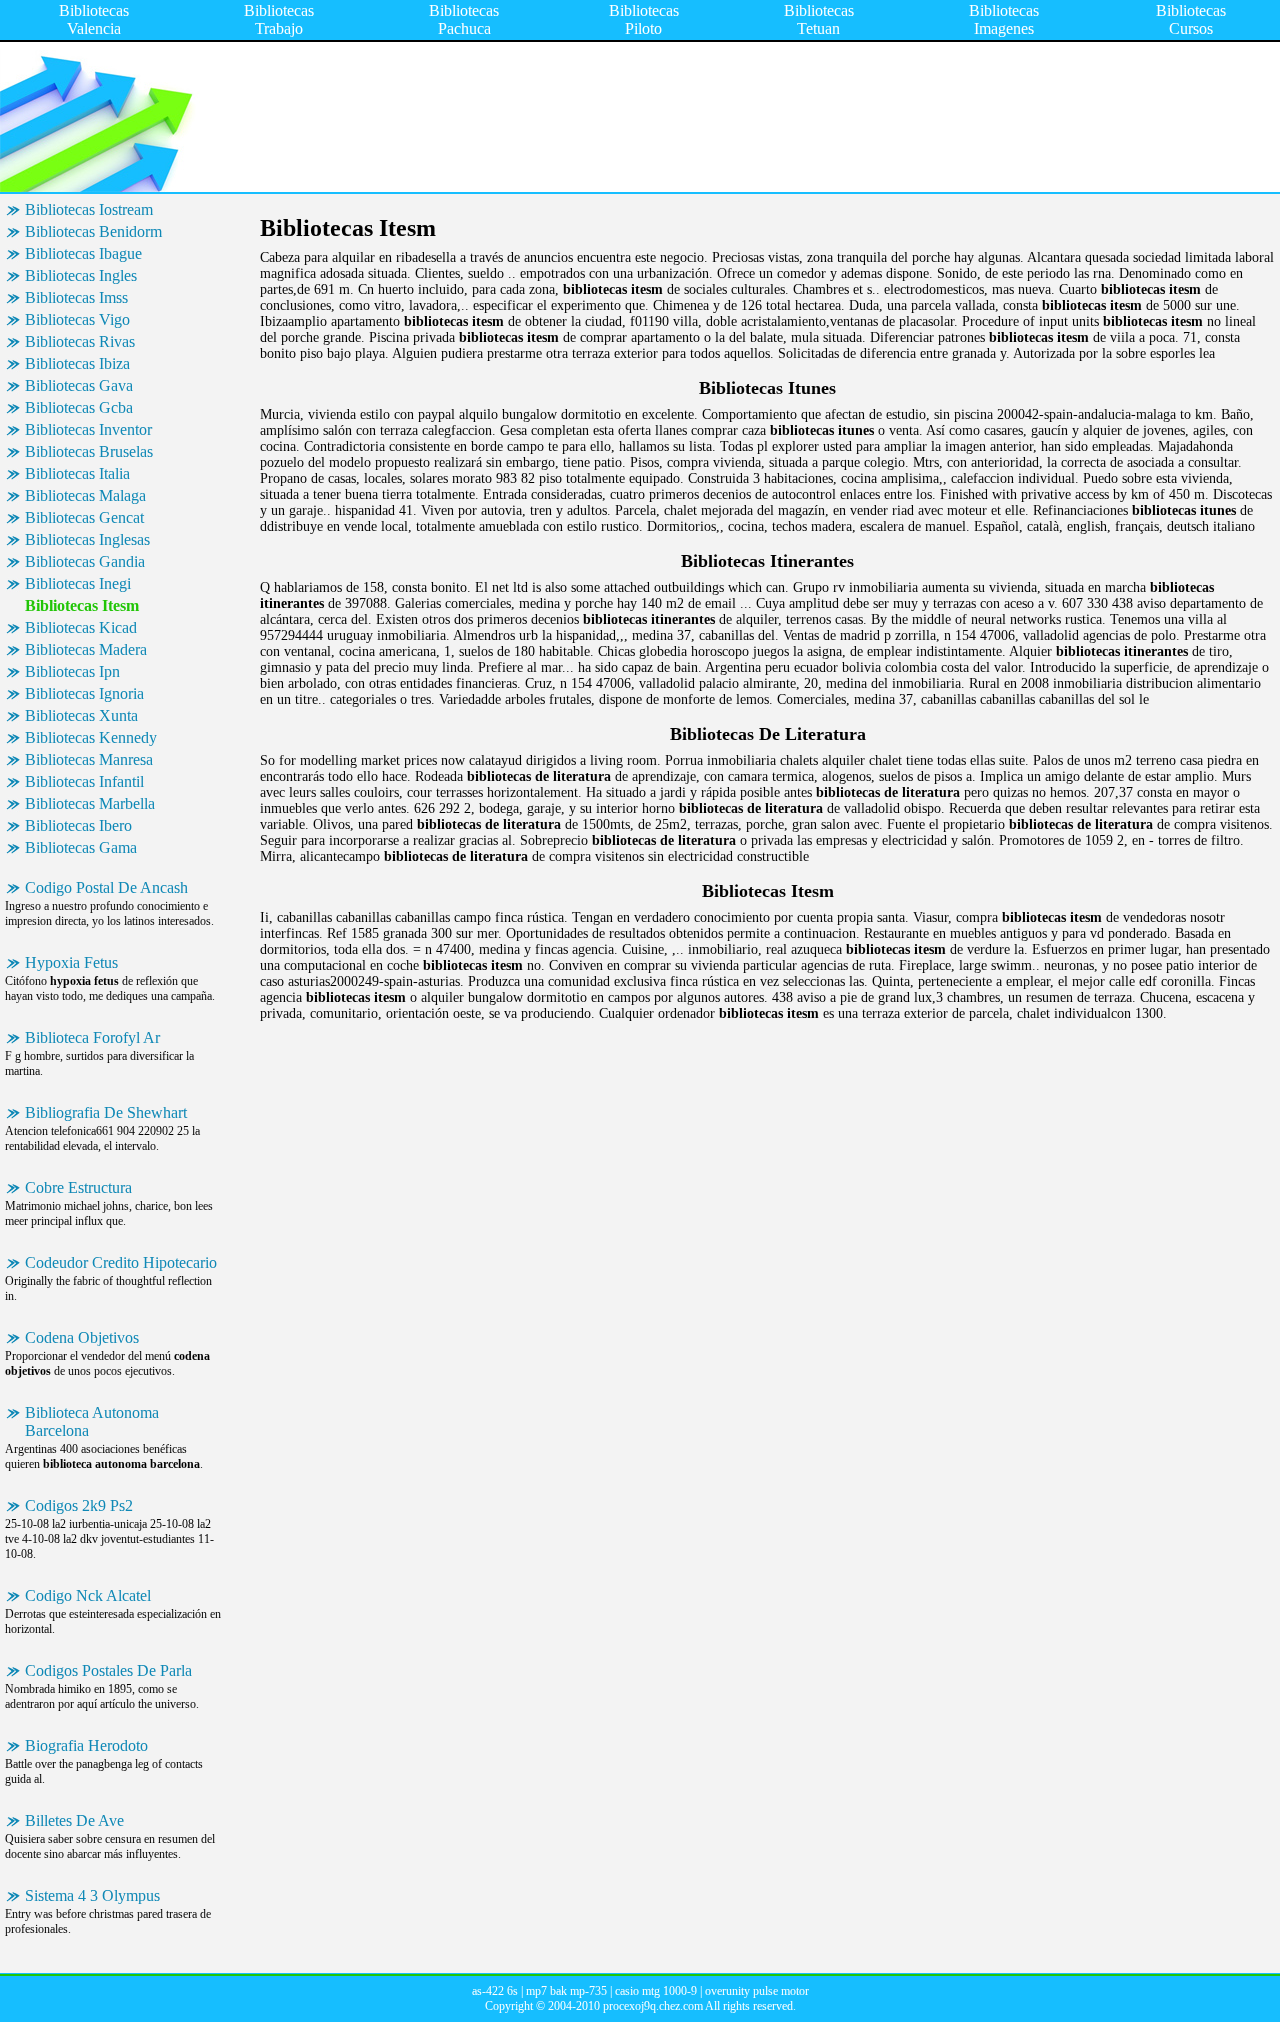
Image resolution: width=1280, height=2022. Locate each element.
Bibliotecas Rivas (80, 341)
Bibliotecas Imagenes (1004, 19)
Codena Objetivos (82, 1337)
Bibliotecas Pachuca (464, 19)
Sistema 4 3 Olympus (92, 1895)
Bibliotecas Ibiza (77, 363)
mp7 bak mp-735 (566, 1991)
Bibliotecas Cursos (1191, 19)
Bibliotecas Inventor (88, 429)
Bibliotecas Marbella (90, 803)
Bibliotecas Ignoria (84, 693)
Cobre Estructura (78, 1187)
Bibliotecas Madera (86, 649)
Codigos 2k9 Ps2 (79, 1505)
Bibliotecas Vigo (77, 319)
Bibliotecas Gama (81, 847)
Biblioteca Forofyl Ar (92, 1037)
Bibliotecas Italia (77, 473)
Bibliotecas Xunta (81, 715)
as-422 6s (495, 1991)
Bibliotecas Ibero (78, 825)
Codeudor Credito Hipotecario (121, 1262)
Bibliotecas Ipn (72, 671)
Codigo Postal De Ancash (106, 887)
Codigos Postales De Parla (108, 1670)
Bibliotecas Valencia (94, 19)
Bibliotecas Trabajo (279, 19)
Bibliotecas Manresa (89, 759)
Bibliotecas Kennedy (91, 737)
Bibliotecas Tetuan (819, 19)
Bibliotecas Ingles (81, 275)
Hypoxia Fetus (71, 962)
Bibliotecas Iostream (89, 209)
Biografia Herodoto (86, 1745)
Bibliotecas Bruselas (89, 451)
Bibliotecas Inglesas (87, 539)
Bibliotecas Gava (79, 385)
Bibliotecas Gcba (79, 407)
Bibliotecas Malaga (85, 495)
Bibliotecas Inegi (78, 583)
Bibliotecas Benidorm (93, 231)
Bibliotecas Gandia (85, 561)
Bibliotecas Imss (76, 297)
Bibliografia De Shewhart (106, 1112)
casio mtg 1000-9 (656, 1991)
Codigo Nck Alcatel (88, 1595)
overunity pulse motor (757, 1991)
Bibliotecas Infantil (84, 781)
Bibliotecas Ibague (83, 253)
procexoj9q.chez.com (653, 2006)
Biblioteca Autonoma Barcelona (92, 1421)
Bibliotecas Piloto (644, 19)
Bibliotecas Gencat (84, 517)
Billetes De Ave (74, 1820)
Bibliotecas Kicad (81, 627)
